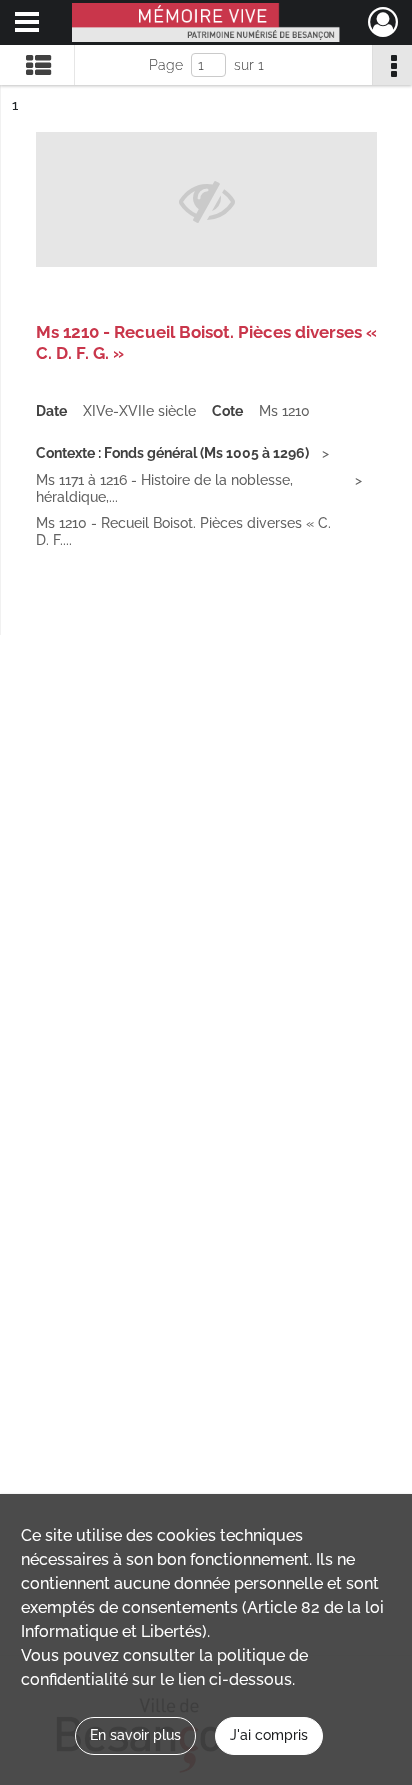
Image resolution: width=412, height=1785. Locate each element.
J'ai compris (269, 1735)
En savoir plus (135, 1735)
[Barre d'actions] (392, 65)
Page (166, 65)
